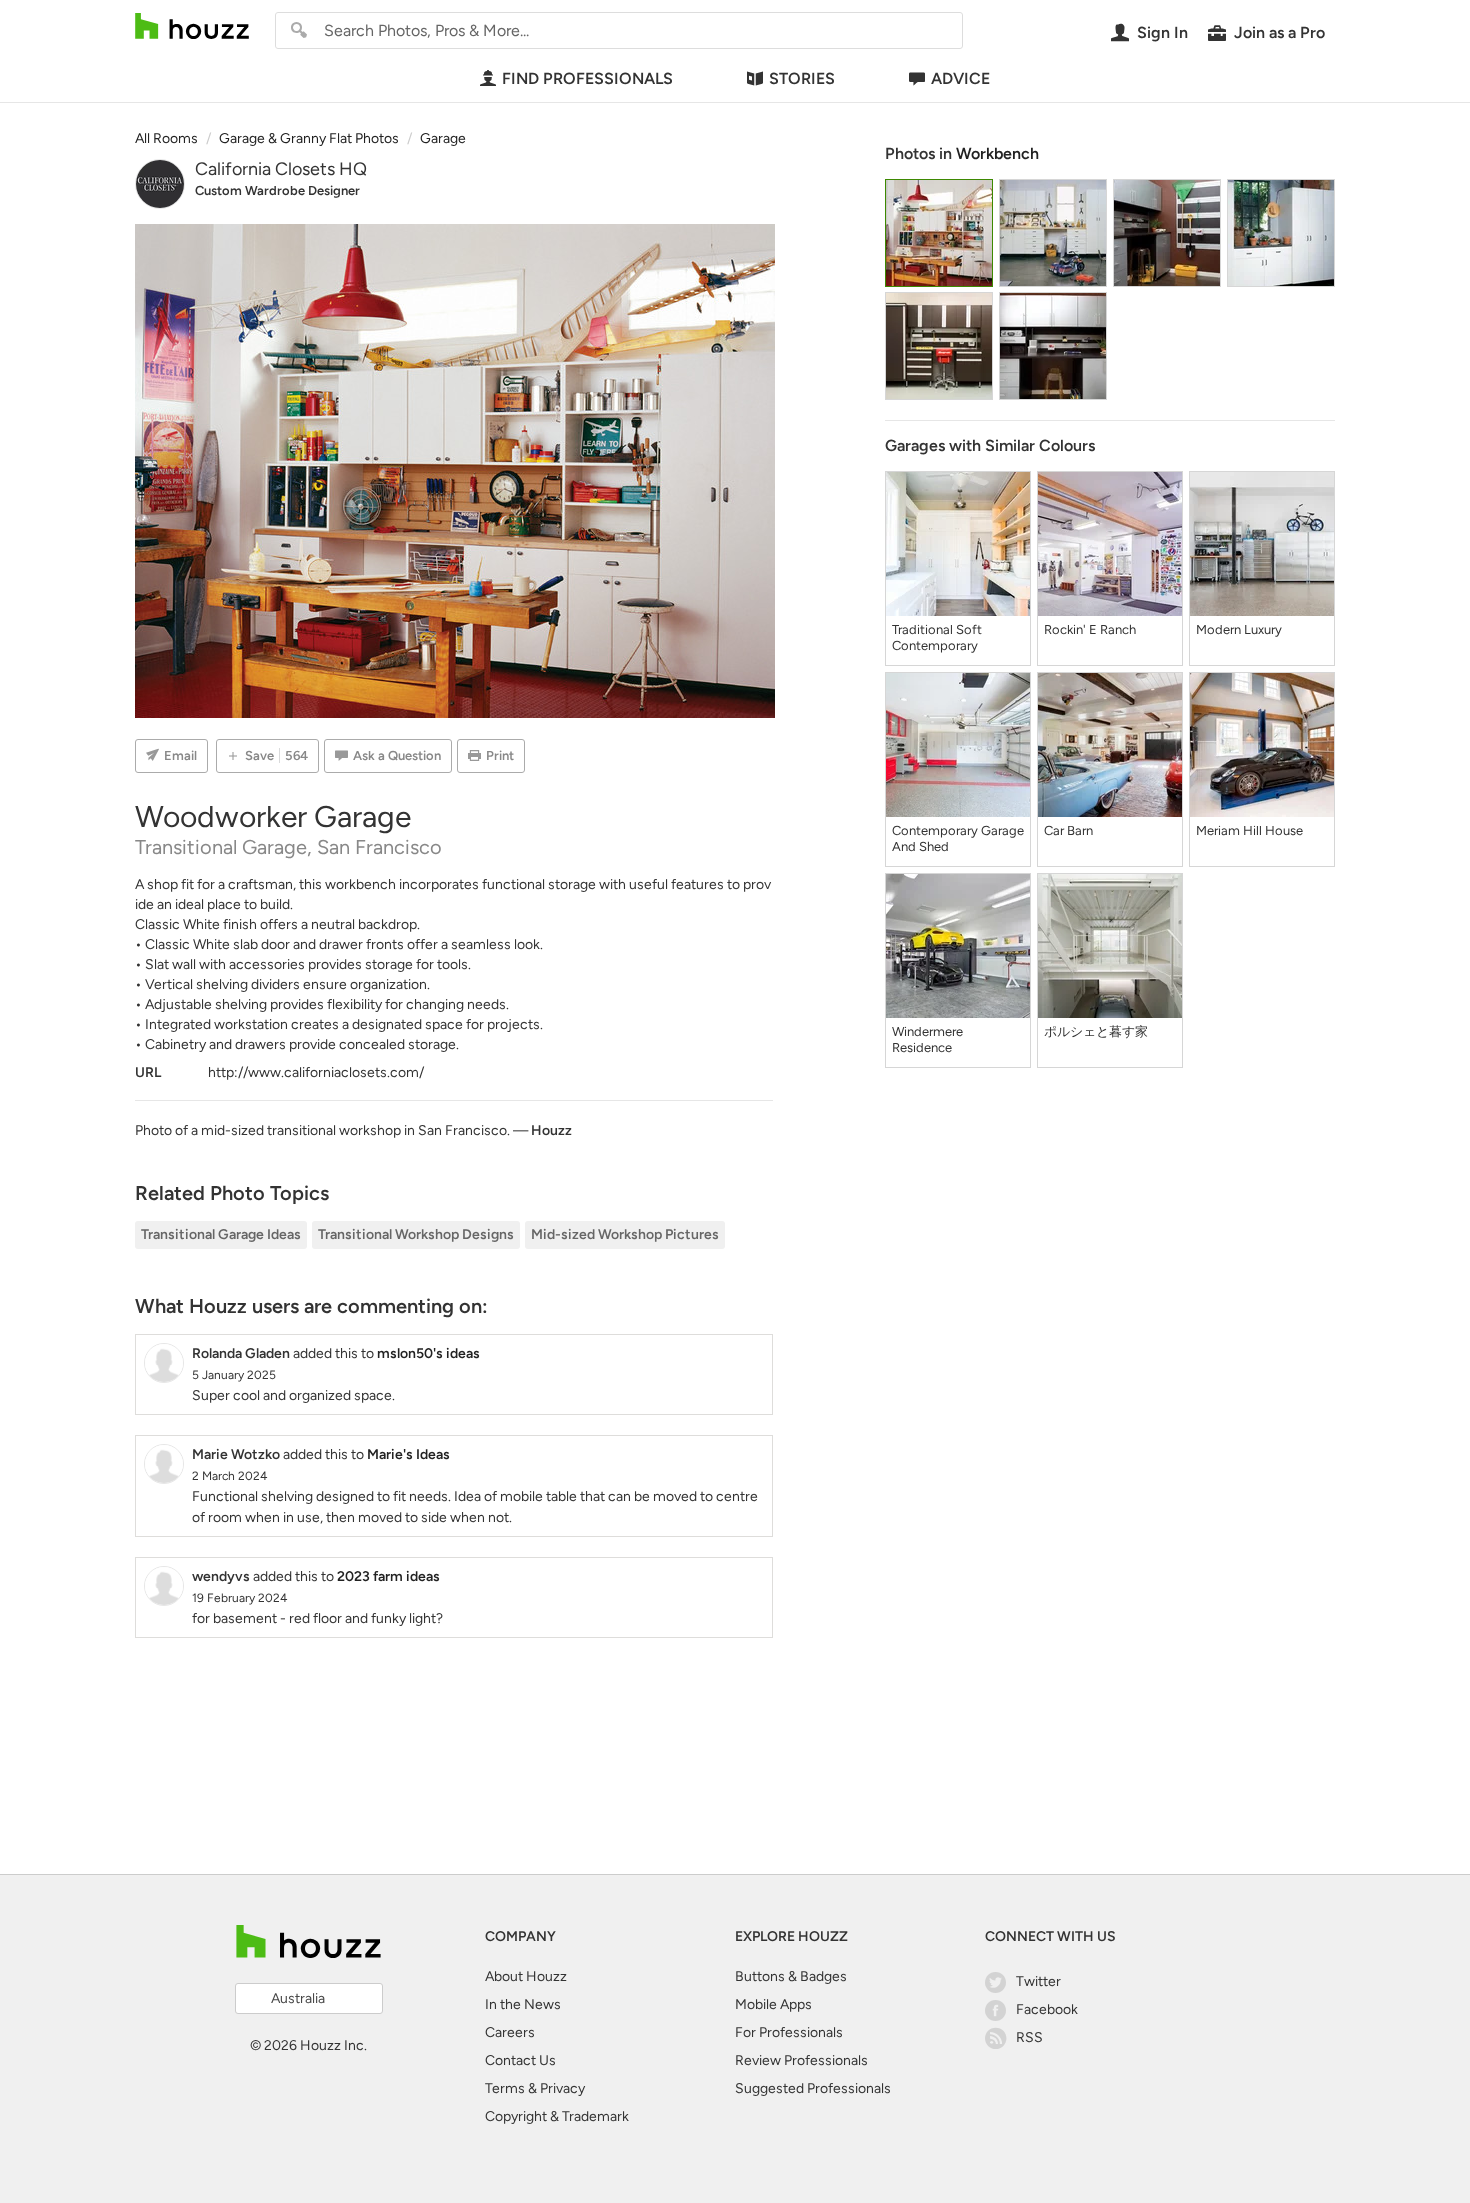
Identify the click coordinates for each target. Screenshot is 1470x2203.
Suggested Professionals (813, 2088)
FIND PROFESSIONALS (587, 78)
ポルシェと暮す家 (1096, 1031)
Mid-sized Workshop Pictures (625, 1234)
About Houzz (526, 1976)
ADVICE (960, 78)
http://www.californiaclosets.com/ (316, 1072)
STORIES (802, 78)
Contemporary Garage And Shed (958, 838)
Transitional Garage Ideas (221, 1234)
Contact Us (520, 2060)
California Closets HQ (281, 169)
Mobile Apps (773, 2004)
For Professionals (789, 2032)
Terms (505, 2088)
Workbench (997, 153)
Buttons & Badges (791, 1976)
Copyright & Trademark (557, 2116)
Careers (510, 2032)
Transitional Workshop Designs (416, 1234)
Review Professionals (801, 2060)
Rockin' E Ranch (1090, 629)
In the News (523, 2004)
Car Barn (1068, 830)
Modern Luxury (1239, 629)
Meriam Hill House (1249, 830)
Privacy (562, 2088)
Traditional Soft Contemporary (937, 637)
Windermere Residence (927, 1039)
